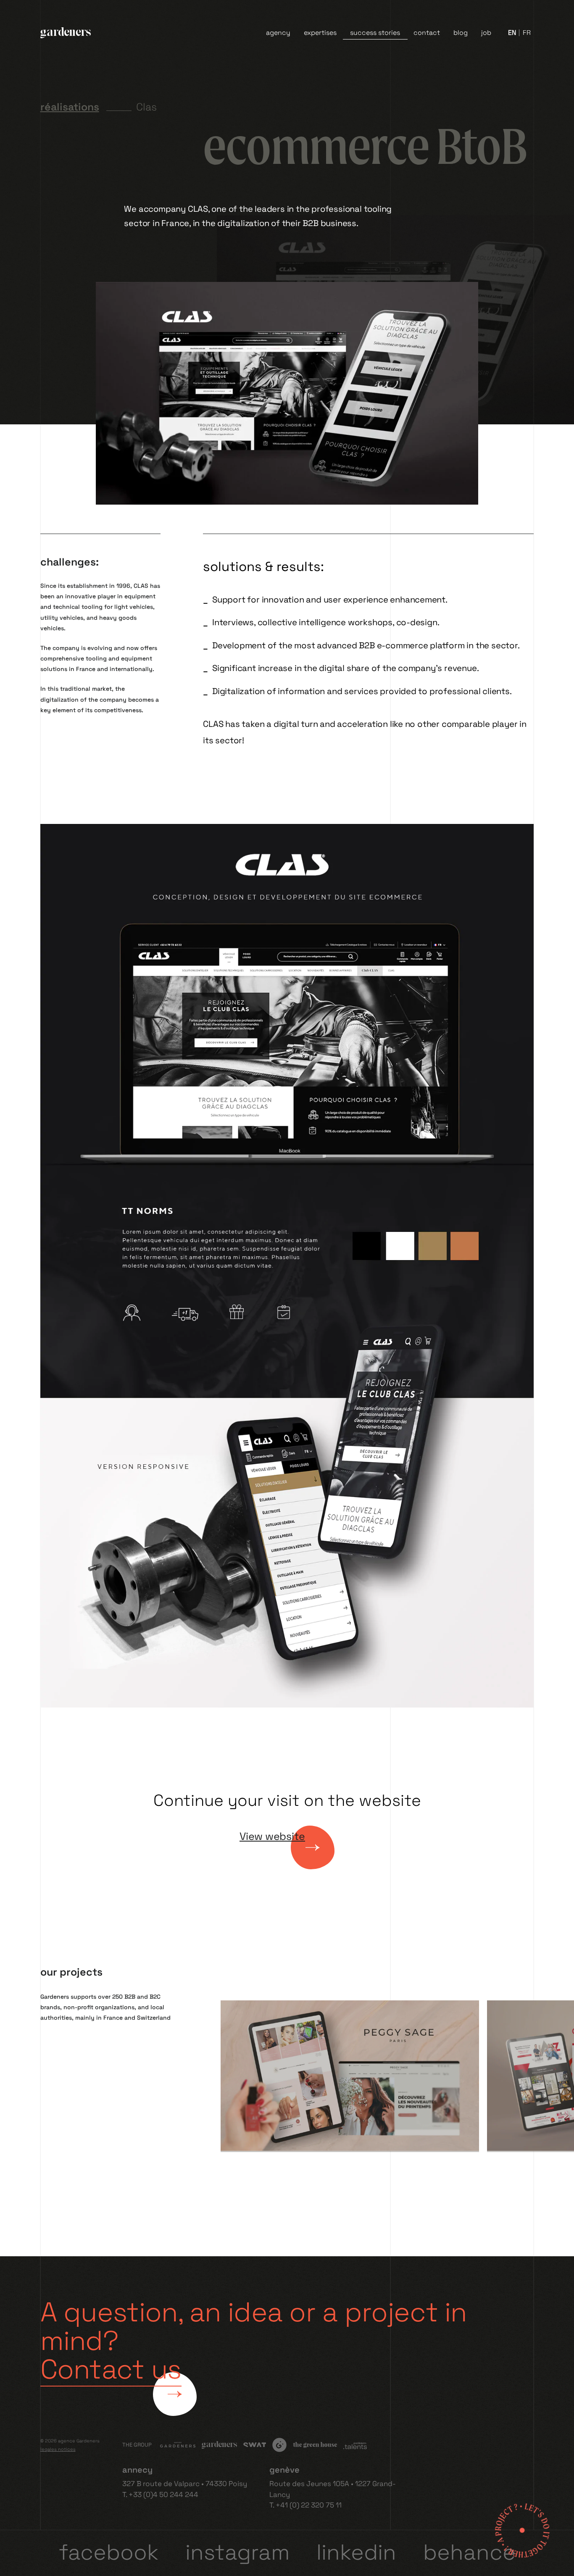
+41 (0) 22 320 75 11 (309, 2505)
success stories (375, 33)
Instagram (237, 2552)
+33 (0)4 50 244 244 (163, 2494)
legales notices (58, 2449)
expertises (320, 33)
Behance (469, 2552)
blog (461, 33)
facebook (109, 2552)
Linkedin (356, 2552)
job (486, 33)
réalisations (70, 107)
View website (272, 1836)
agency (278, 33)
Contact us (111, 2369)
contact (427, 33)
